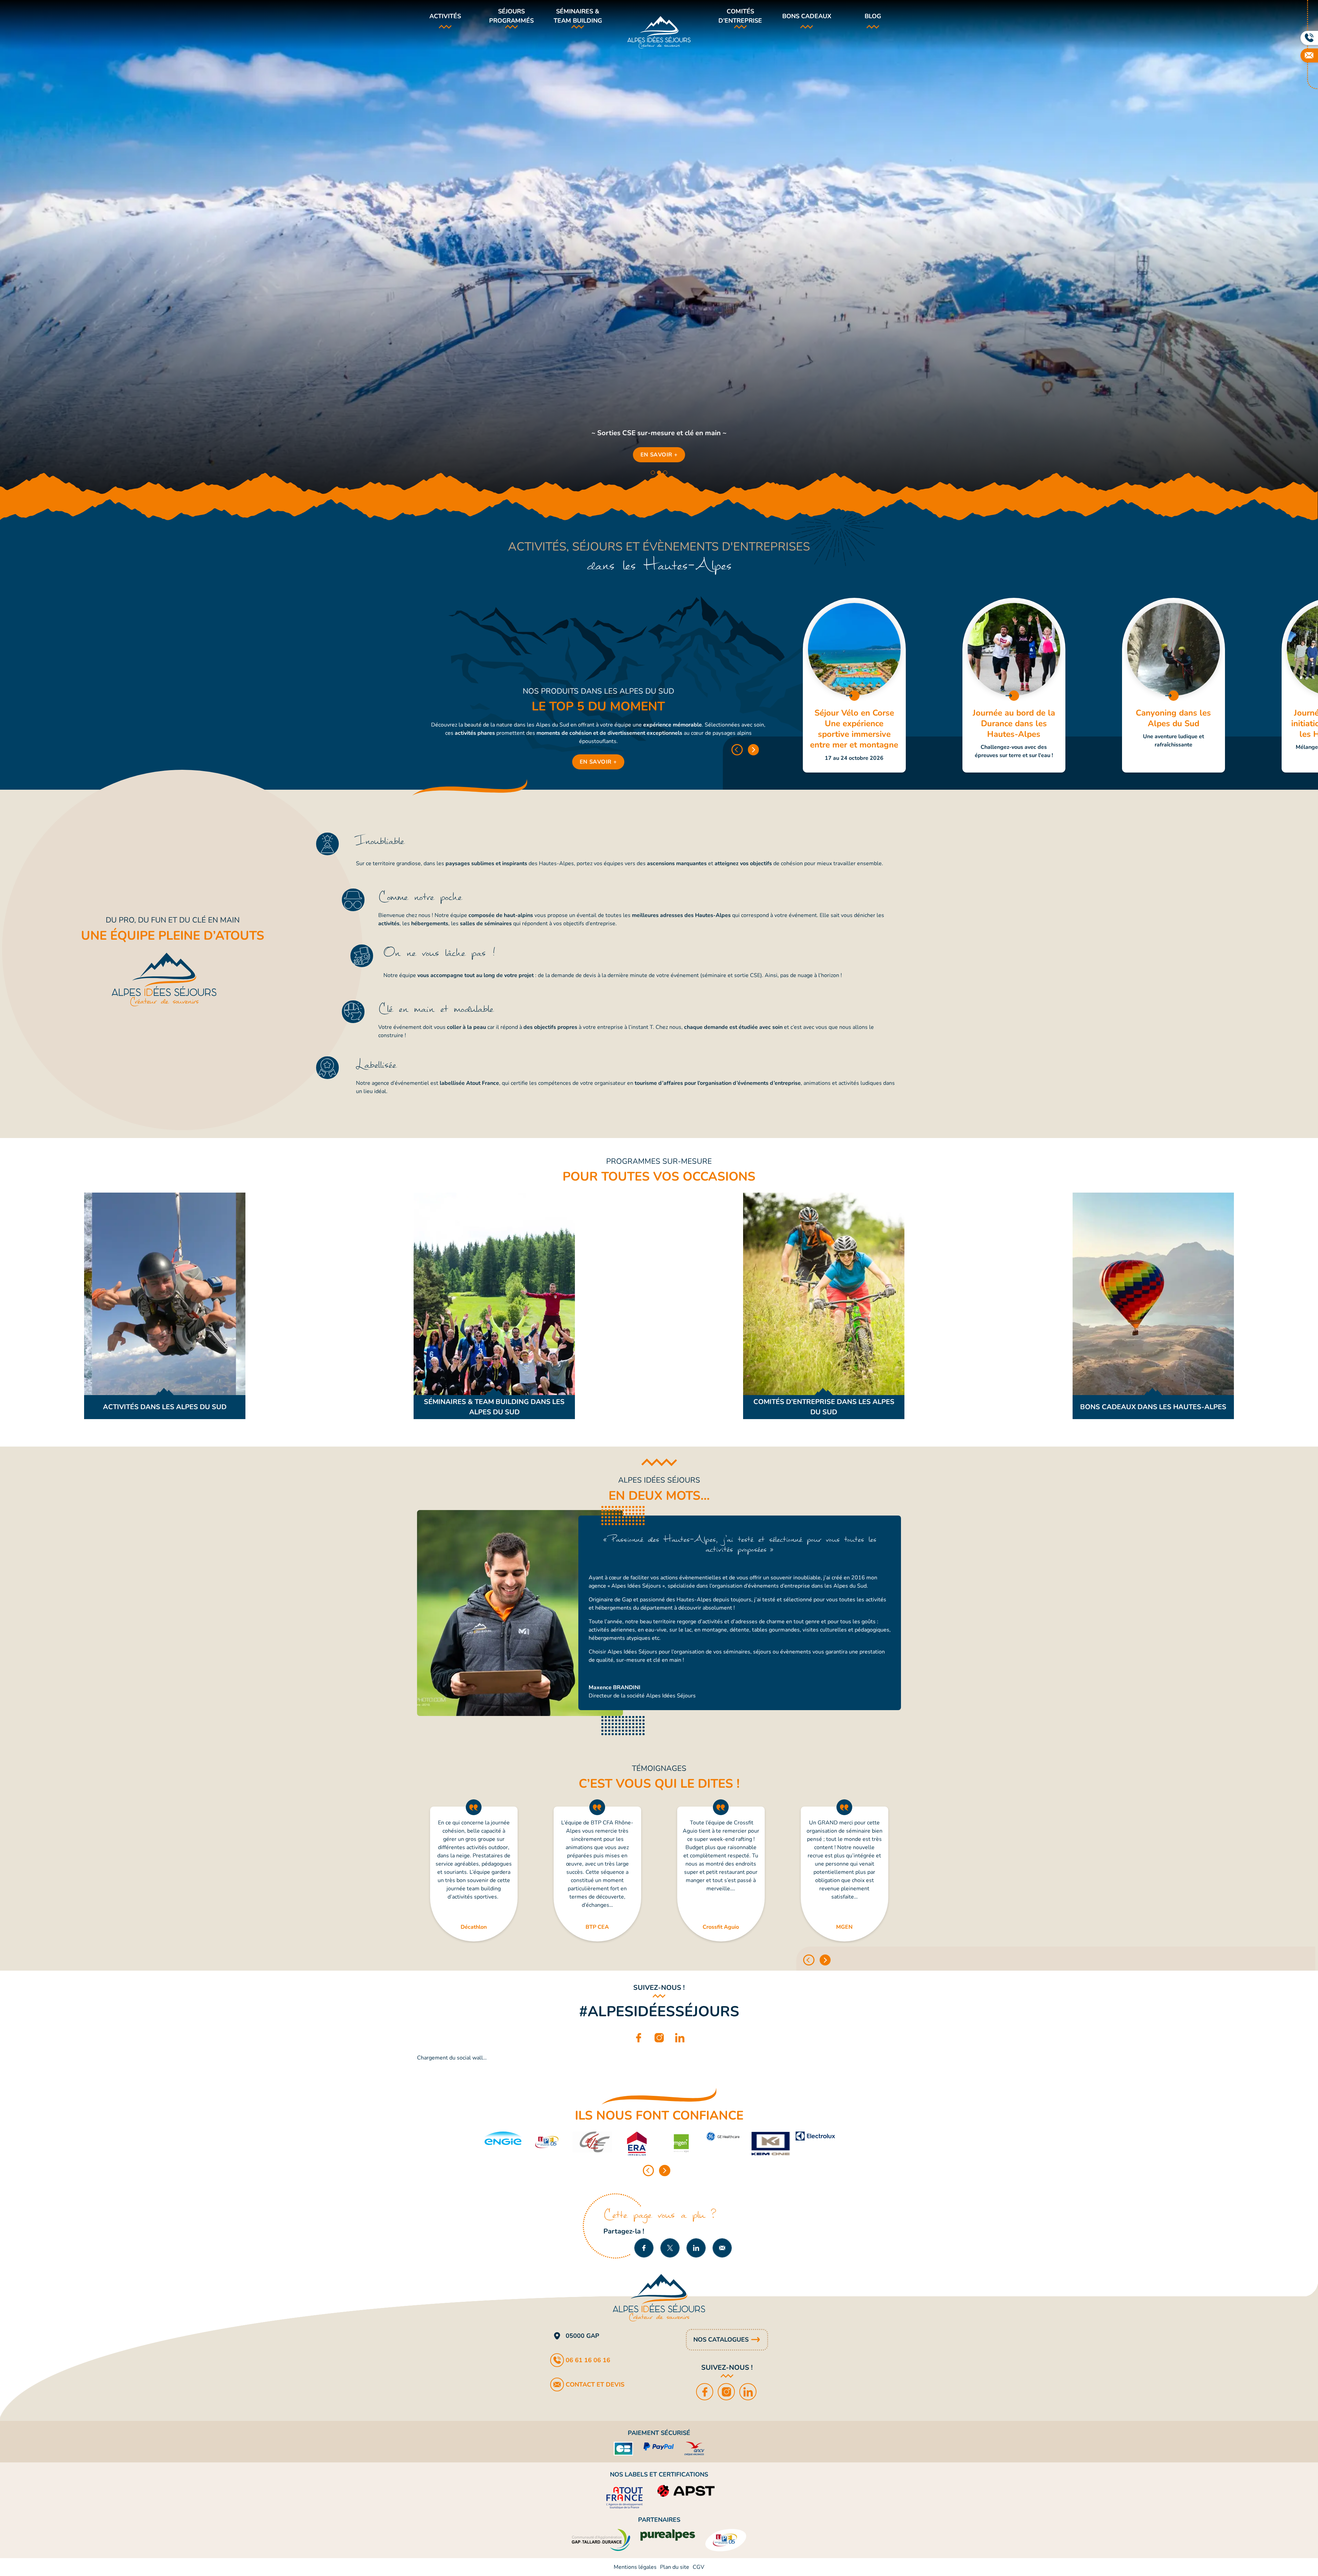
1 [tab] (653, 473)
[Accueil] (659, 2298)
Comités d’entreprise (740, 16)
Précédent (737, 750)
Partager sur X (670, 2248)
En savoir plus (854, 685)
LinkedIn (680, 2036)
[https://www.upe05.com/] (547, 2144)
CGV (698, 2567)
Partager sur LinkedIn (696, 2248)
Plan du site (675, 2567)
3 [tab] (665, 473)
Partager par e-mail (722, 2248)
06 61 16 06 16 (588, 2360)
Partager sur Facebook (644, 2248)
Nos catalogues (721, 2340)
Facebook (638, 2036)
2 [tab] (659, 473)
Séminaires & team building (578, 16)
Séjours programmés (511, 16)
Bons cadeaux (807, 16)
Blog (873, 16)
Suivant (754, 750)
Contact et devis (595, 2384)
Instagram (659, 2036)
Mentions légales (635, 2567)
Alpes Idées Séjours (659, 32)
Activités (445, 16)
